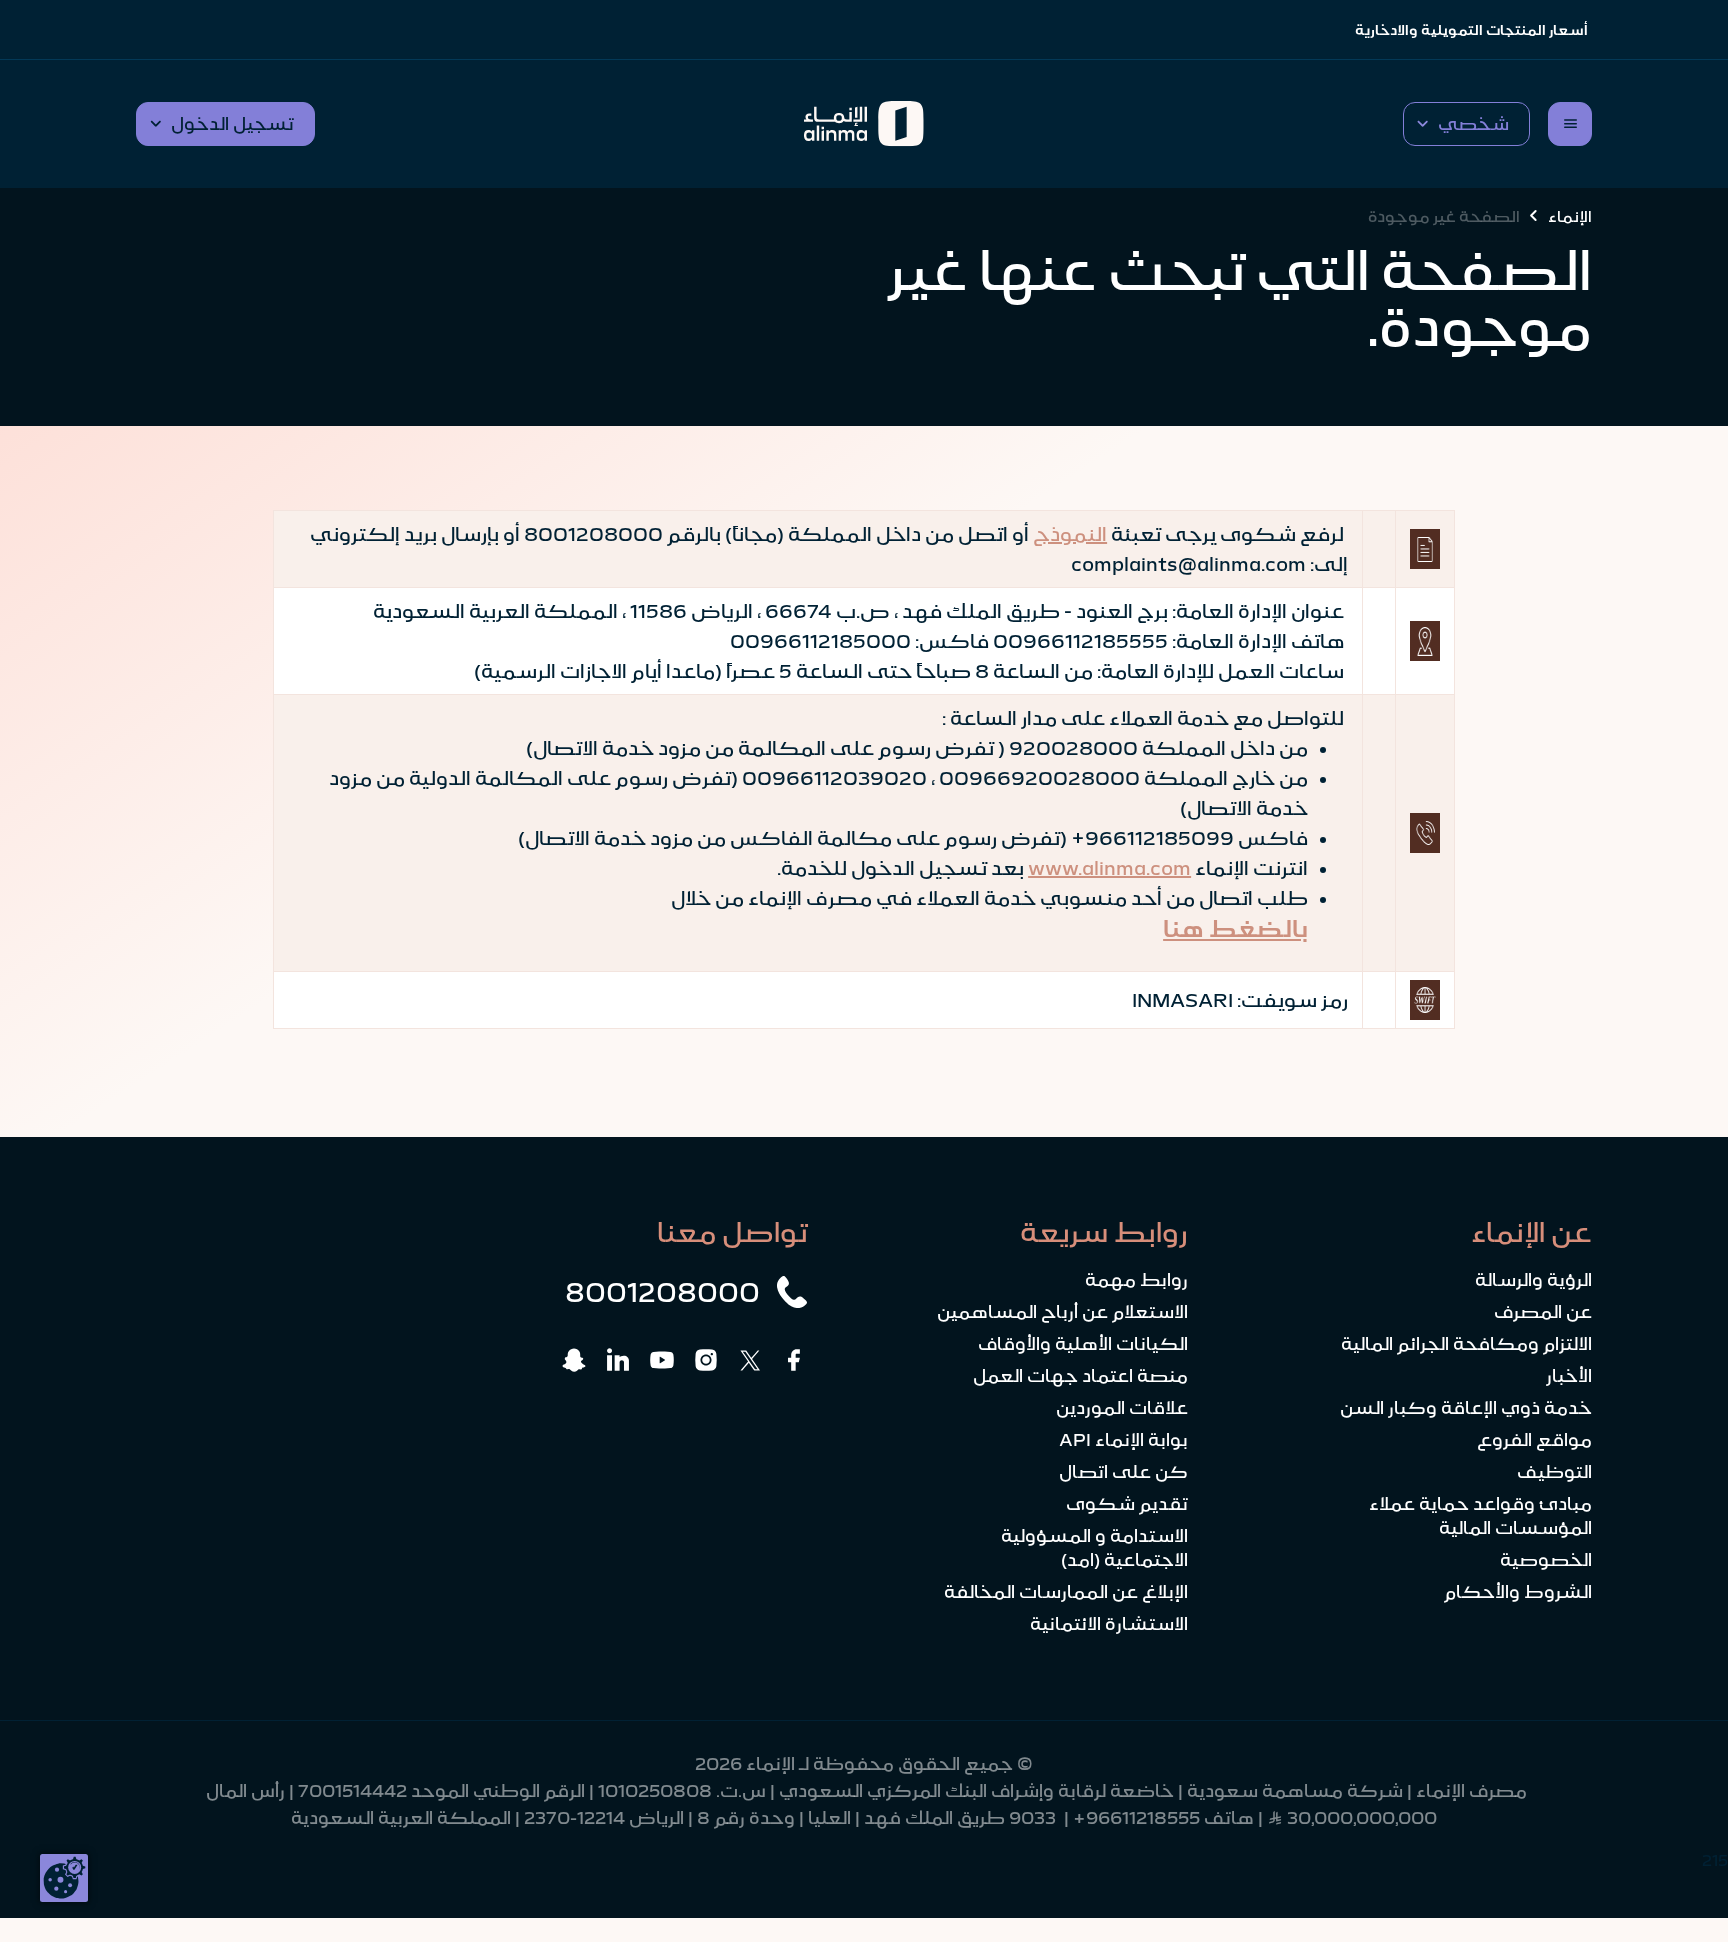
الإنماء (1570, 216)
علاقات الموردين (1122, 1408)
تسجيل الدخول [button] (232, 124)
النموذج (1070, 534)
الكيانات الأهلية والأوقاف (1083, 1344)
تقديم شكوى (1127, 1504)
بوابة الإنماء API (1123, 1440)
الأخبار (1569, 1376)
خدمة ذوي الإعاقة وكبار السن (1466, 1408)
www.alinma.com (1109, 868)
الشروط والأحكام (1518, 1592)
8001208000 (662, 1292)
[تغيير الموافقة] (64, 1878)
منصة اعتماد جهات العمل (1080, 1376)
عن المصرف (1543, 1312)
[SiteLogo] (864, 124)
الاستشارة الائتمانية (1109, 1624)
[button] (1466, 124)
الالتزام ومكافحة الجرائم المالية (1466, 1344)
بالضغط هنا (1235, 929)
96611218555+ (1136, 1818)
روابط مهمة (1136, 1280)
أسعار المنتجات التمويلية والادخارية (1471, 30)
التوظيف (1554, 1472)
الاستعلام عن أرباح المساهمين (1062, 1312)
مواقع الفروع (1534, 1440)
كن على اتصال (1123, 1472)
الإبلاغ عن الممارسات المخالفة (1066, 1592)
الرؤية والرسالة (1533, 1280)
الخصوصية (1546, 1560)
